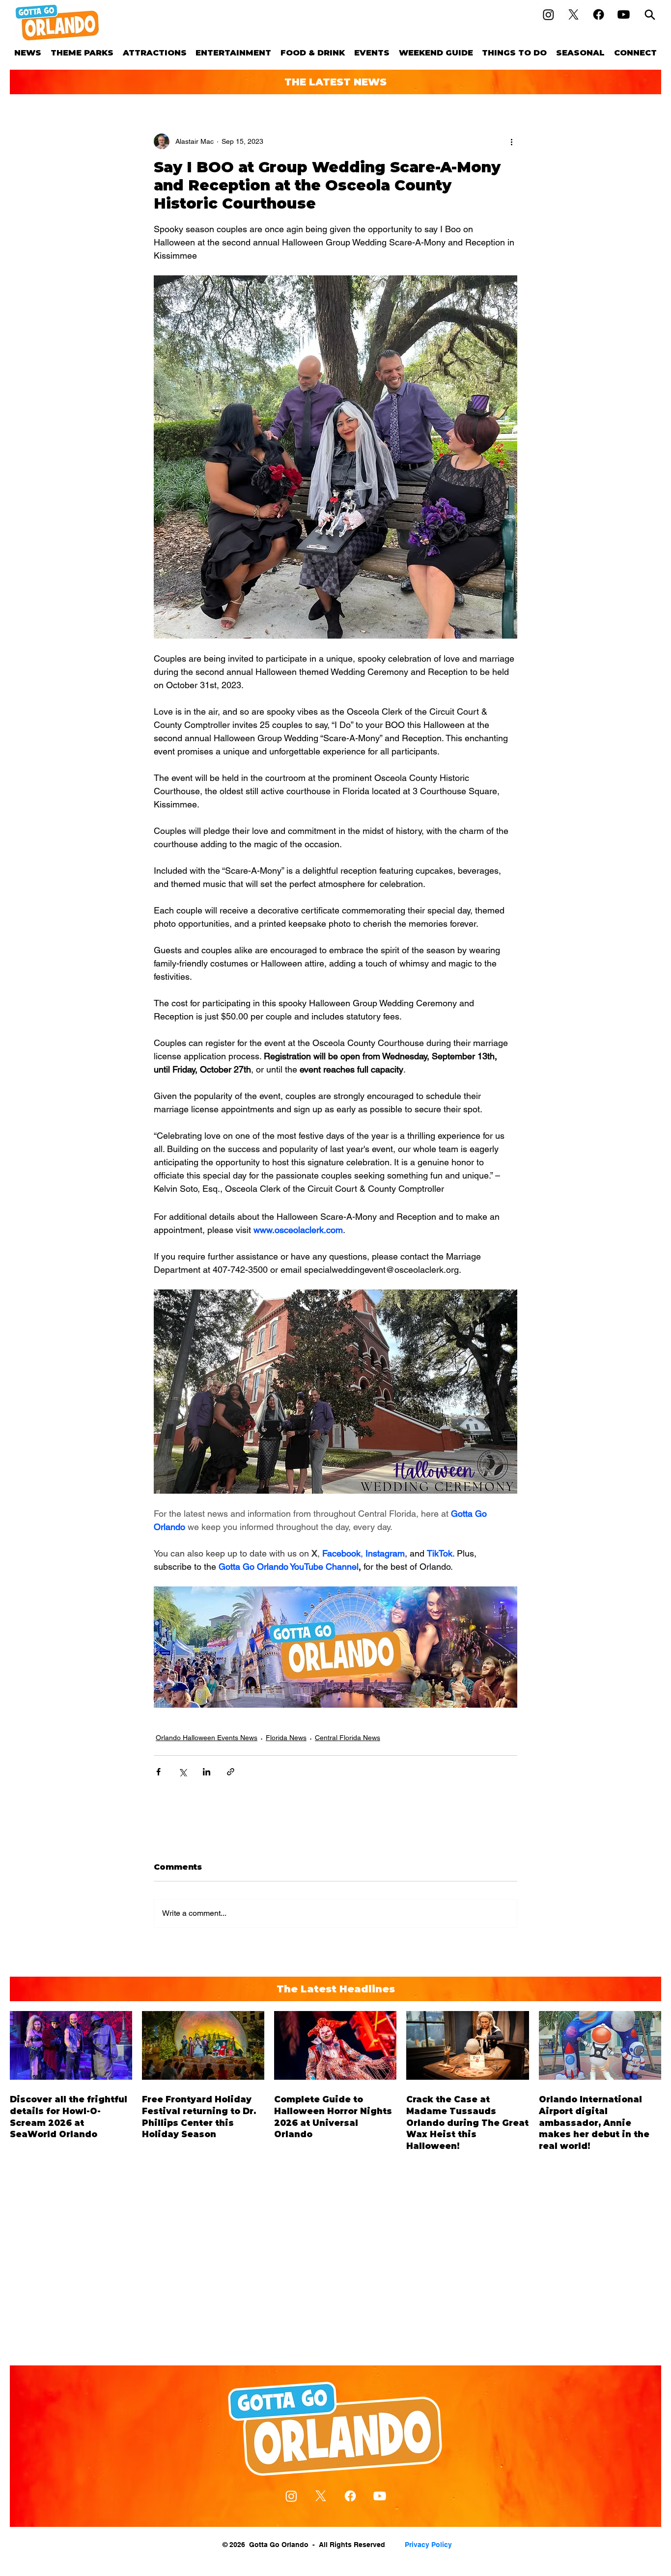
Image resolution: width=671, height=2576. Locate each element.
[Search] (650, 14)
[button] (82, 53)
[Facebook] (599, 14)
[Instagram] (548, 14)
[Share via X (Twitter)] (182, 1772)
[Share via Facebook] (158, 1772)
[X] (573, 14)
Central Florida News (348, 1738)
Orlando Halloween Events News (207, 1738)
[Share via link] (231, 1772)
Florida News (286, 1738)
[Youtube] (624, 14)
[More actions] (511, 141)
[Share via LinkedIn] (207, 1772)
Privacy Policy (428, 2545)
